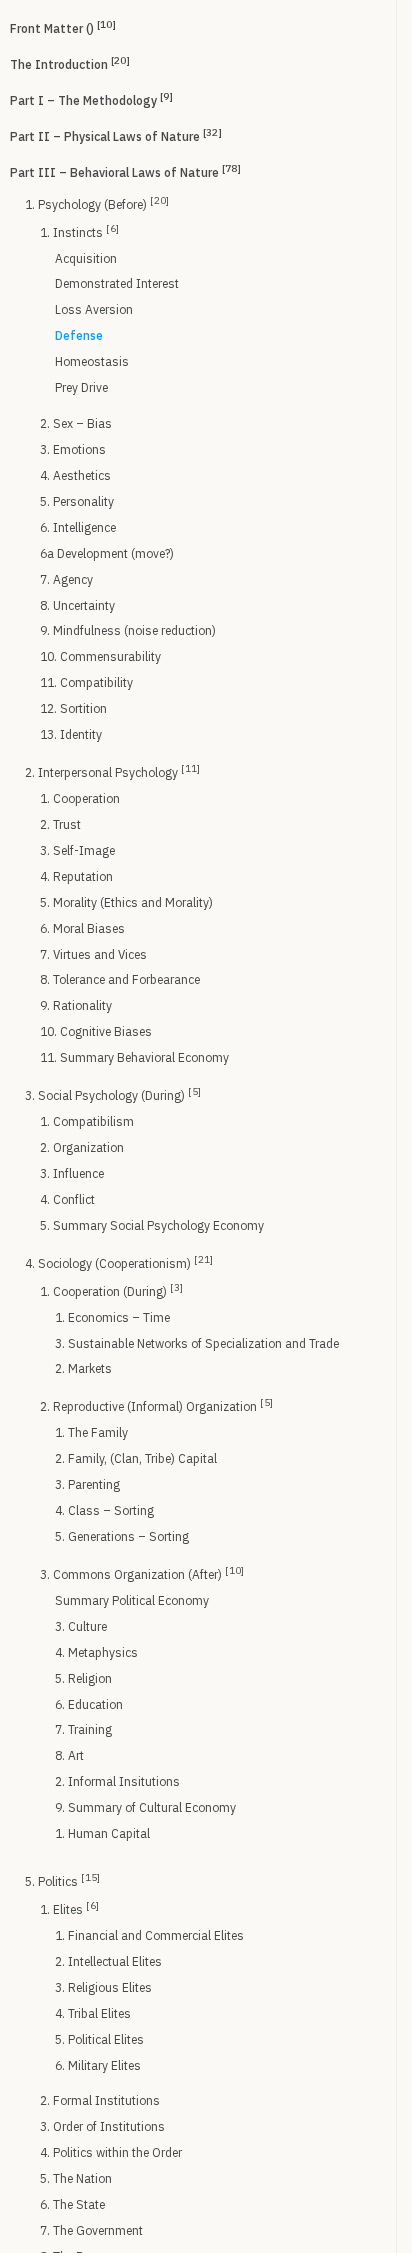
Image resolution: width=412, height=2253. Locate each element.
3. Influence (72, 1173)
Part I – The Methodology (91, 99)
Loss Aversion (94, 309)
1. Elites (69, 1908)
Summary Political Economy (132, 1600)
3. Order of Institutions (102, 2126)
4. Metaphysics (96, 1652)
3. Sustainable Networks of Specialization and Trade (197, 1343)
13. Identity (71, 734)
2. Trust (60, 824)
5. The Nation (76, 2178)
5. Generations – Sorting (122, 1536)
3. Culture (81, 1626)
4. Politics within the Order (111, 2152)
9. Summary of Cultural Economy (145, 1807)
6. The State (72, 2204)
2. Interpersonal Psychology (112, 771)
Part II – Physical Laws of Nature (116, 135)
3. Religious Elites (103, 1987)
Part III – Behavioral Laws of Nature (125, 171)
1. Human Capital (102, 1833)
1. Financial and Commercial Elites (149, 1935)
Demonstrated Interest (117, 283)
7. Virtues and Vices (93, 954)
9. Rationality (76, 1005)
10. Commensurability (100, 656)
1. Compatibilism (87, 1121)
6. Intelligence (78, 527)
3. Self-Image (77, 850)
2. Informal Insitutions (117, 1781)
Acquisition (86, 258)
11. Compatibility (86, 682)
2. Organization (82, 1147)
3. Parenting (87, 1484)
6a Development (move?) (107, 553)
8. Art (69, 1755)
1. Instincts (79, 231)
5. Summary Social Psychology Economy (152, 1225)
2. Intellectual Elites (108, 1961)
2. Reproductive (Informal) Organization (156, 1405)
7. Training (83, 1729)
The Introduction (70, 63)
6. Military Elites (98, 2065)
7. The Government (91, 2230)
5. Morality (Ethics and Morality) (126, 902)
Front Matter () (63, 27)
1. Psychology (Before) (97, 203)
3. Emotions (73, 449)
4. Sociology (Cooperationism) (119, 1262)
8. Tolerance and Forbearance (120, 979)
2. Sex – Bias (76, 423)
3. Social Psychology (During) (113, 1094)
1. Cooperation (80, 798)
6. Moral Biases (82, 928)
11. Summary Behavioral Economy (134, 1057)
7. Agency (66, 579)
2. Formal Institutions (100, 2100)
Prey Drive (81, 387)
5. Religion (83, 1678)
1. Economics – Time (112, 1317)
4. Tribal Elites (93, 2013)
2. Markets (83, 1368)
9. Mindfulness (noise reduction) (128, 630)
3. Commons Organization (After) (142, 1573)
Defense (79, 335)
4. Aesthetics (75, 475)
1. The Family (91, 1432)
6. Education (89, 1704)
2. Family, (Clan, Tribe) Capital (136, 1458)
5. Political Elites (99, 2039)
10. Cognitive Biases (96, 1031)
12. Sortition (73, 708)
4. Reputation (76, 876)
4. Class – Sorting (104, 1510)
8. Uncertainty (77, 605)
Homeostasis (92, 361)
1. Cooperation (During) (111, 1290)
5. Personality (77, 501)
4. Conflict (67, 1199)
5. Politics (62, 1880)
